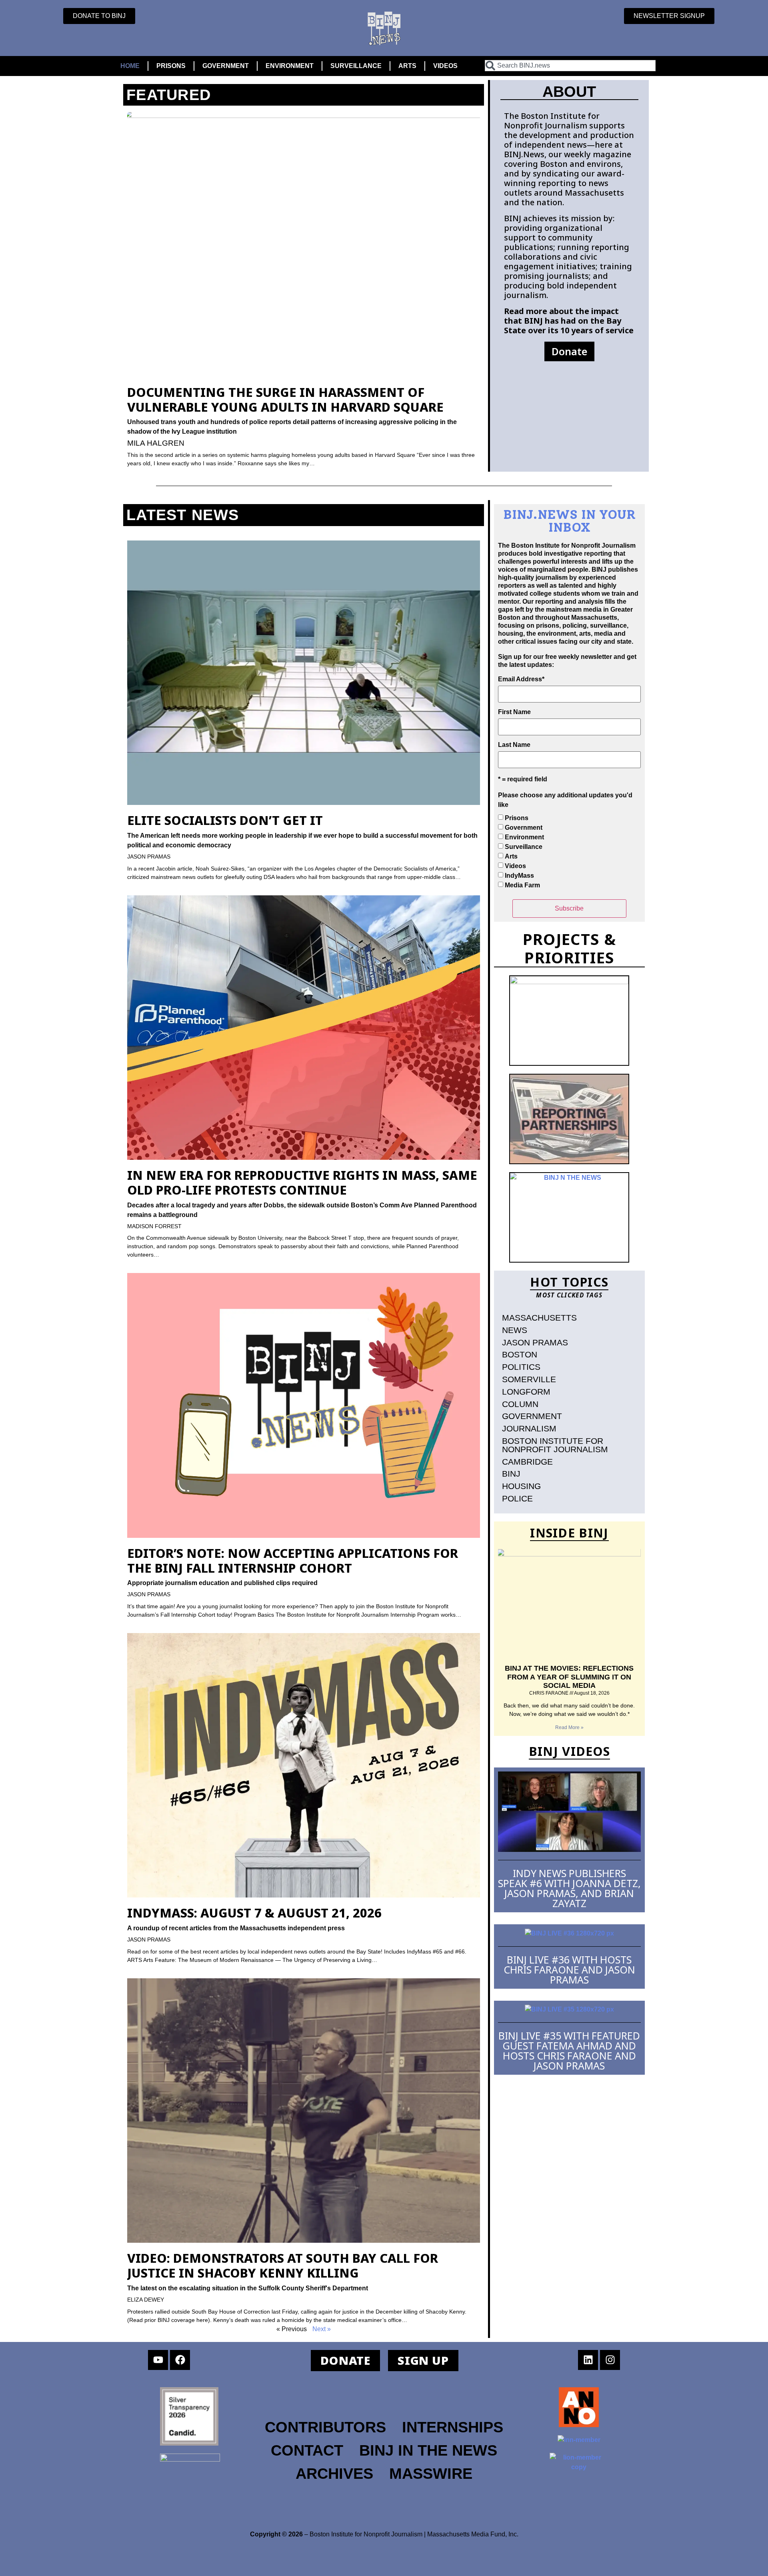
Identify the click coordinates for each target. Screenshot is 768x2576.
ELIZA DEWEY (146, 2300)
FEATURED (169, 95)
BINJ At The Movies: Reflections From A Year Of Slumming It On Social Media (569, 1677)
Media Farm (522, 885)
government (532, 1416)
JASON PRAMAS (149, 857)
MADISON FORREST (154, 1226)
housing (521, 1486)
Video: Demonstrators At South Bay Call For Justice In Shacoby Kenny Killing (283, 2265)
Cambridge (527, 1462)
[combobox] (570, 66)
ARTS (407, 66)
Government (524, 828)
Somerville (529, 1379)
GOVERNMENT (226, 66)
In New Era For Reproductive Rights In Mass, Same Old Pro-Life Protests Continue (302, 1182)
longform (526, 1392)
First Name (514, 712)
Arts (511, 856)
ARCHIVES (334, 2473)
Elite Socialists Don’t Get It (225, 820)
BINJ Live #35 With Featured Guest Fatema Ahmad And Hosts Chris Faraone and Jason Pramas (569, 2051)
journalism (529, 1428)
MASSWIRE (431, 2473)
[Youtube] (158, 2360)
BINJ (511, 1474)
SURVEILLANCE (356, 66)
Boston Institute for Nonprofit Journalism (555, 1445)
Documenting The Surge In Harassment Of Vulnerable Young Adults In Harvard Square (285, 399)
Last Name (514, 745)
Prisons (517, 818)
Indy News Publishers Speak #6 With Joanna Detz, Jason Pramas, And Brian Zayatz (569, 1888)
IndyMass (519, 876)
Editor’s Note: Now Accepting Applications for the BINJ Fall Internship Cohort (293, 1560)
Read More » (569, 1727)
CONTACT (307, 2450)
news (515, 1330)
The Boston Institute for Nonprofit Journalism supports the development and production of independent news (569, 130)
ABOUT (569, 91)
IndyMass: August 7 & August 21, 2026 (254, 1913)
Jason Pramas (535, 1342)
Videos (515, 866)
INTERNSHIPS (453, 2427)
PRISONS (171, 66)
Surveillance (524, 847)
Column (520, 1404)
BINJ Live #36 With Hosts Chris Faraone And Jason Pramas (569, 1970)
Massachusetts (539, 1318)
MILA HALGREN (156, 443)
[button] (569, 351)
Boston (520, 1354)
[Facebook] (180, 2360)
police (517, 1498)
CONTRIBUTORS (325, 2427)
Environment (524, 837)
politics (521, 1367)
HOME (130, 66)
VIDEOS (445, 66)
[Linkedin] (588, 2360)
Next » (322, 2329)
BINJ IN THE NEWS (428, 2450)
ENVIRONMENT (290, 66)
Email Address (521, 679)
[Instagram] (610, 2360)
